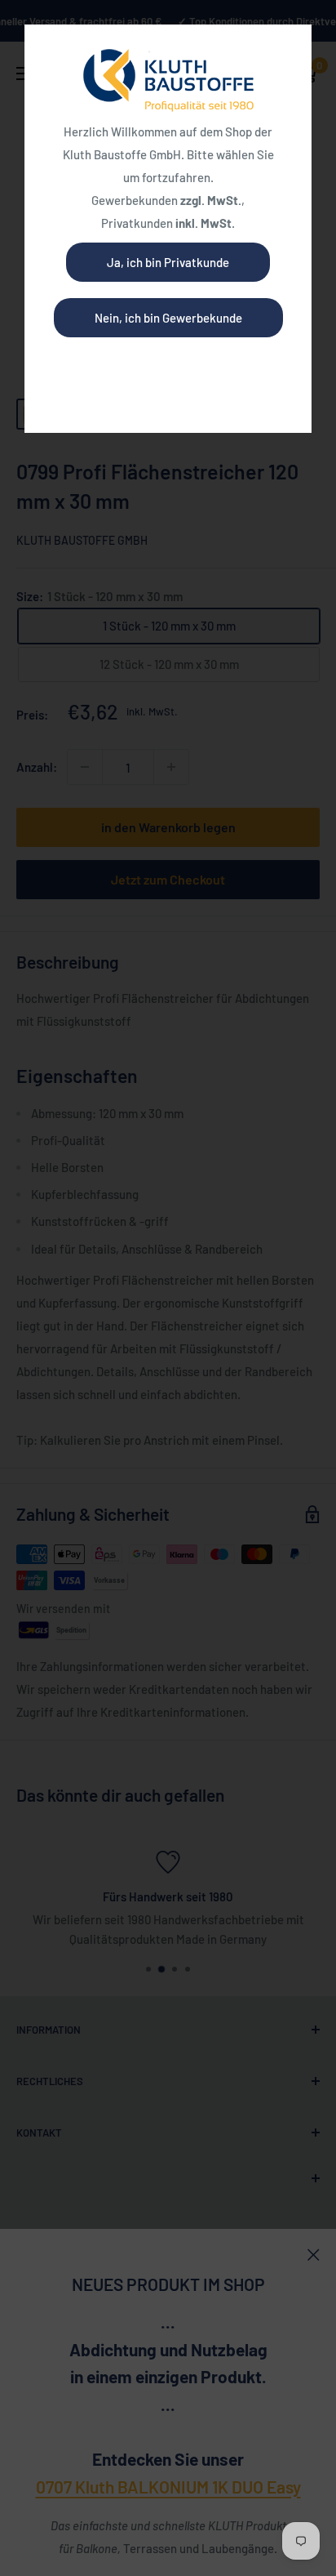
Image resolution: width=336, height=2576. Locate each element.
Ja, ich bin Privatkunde (168, 262)
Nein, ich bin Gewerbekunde (168, 318)
